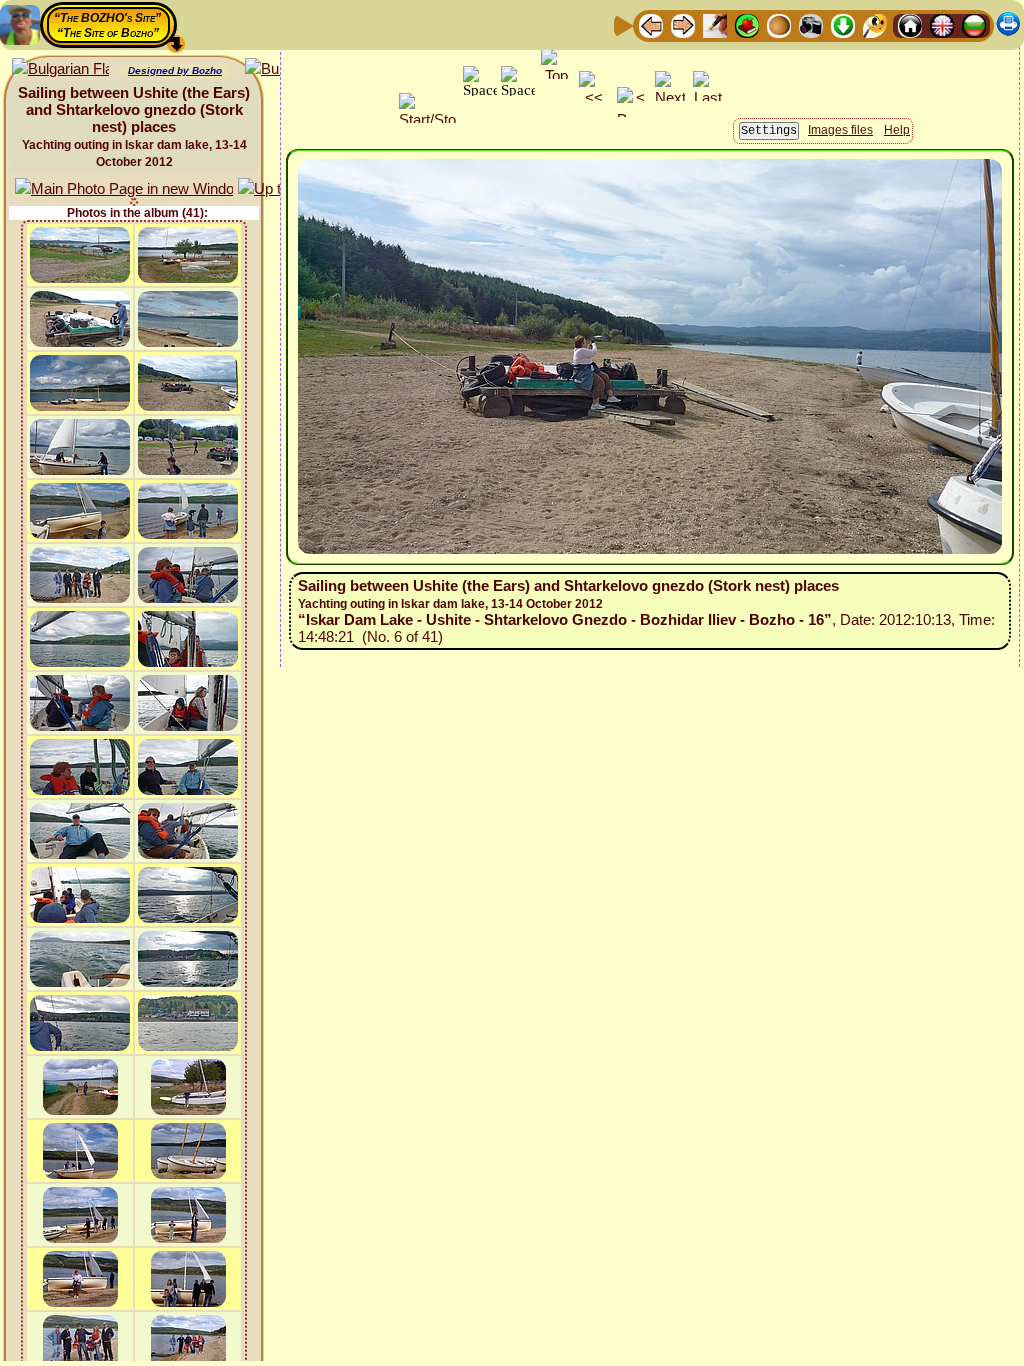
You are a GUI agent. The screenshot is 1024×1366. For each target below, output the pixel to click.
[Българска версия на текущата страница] (60, 69)
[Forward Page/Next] (683, 24)
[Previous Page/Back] (651, 24)
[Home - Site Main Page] (910, 24)
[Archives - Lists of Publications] (715, 24)
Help (897, 130)
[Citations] (747, 24)
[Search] (875, 24)
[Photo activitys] (811, 24)
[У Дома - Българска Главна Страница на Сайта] (974, 24)
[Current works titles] (779, 24)
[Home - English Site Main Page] (942, 24)
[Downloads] (843, 24)
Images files (840, 130)
